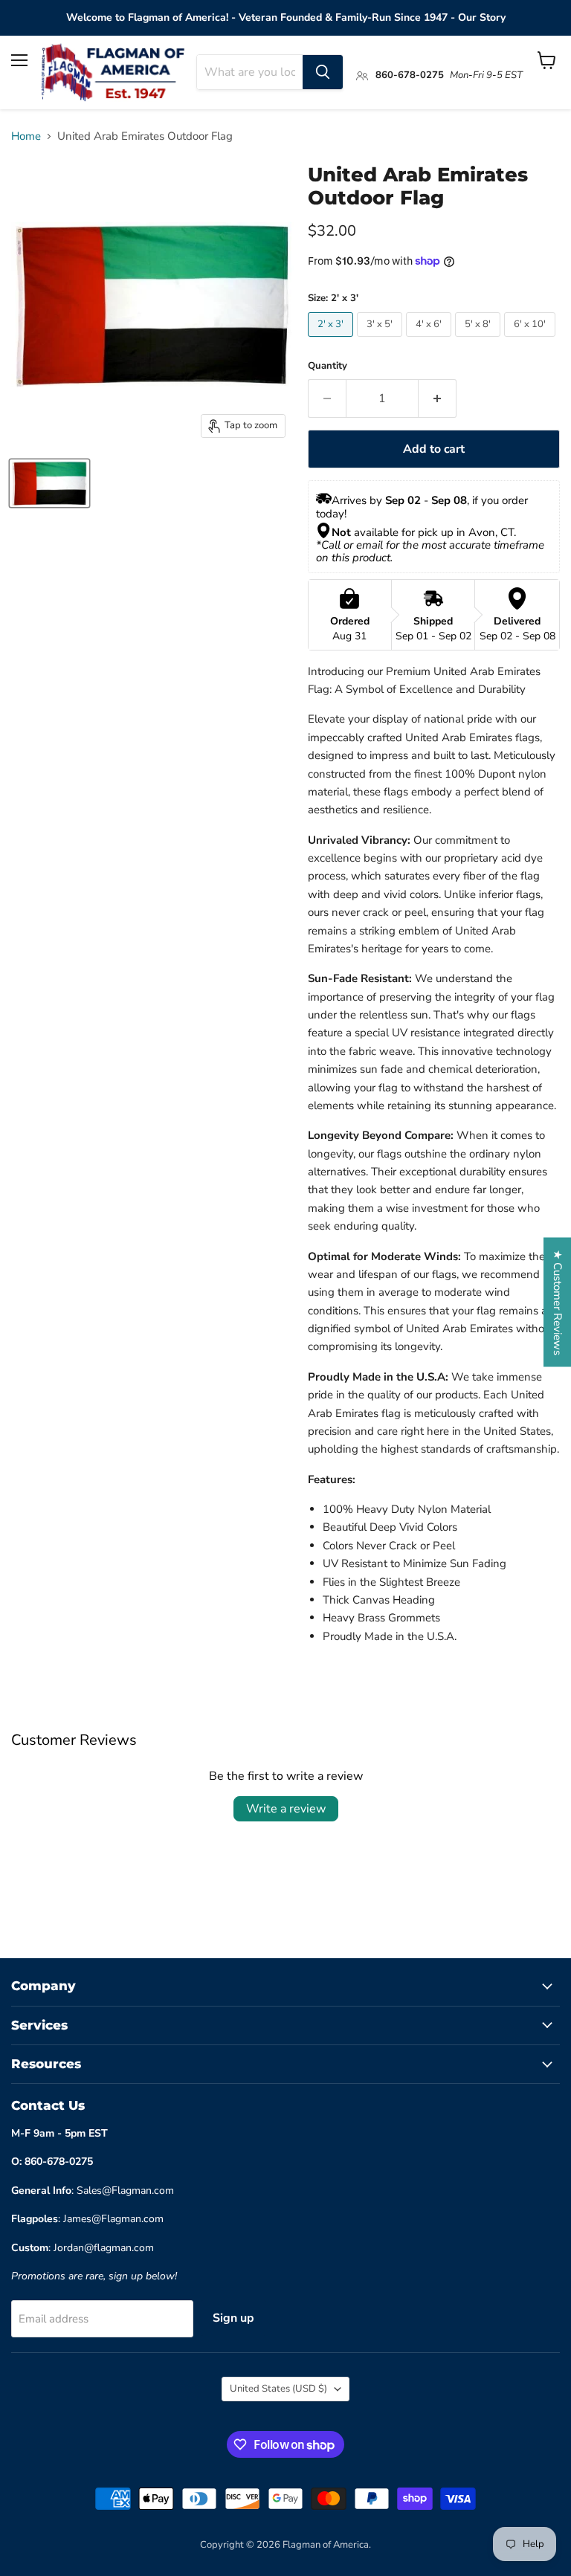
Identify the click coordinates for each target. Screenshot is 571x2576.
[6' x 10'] (532, 340)
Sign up (233, 2318)
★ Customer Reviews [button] (558, 1302)
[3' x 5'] (381, 340)
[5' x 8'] (480, 340)
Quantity (328, 366)
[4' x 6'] (430, 340)
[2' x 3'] (332, 340)
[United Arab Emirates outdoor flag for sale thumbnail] (49, 483)
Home (26, 136)
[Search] (323, 72)
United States (278, 2389)
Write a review (286, 1809)
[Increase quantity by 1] (438, 398)
